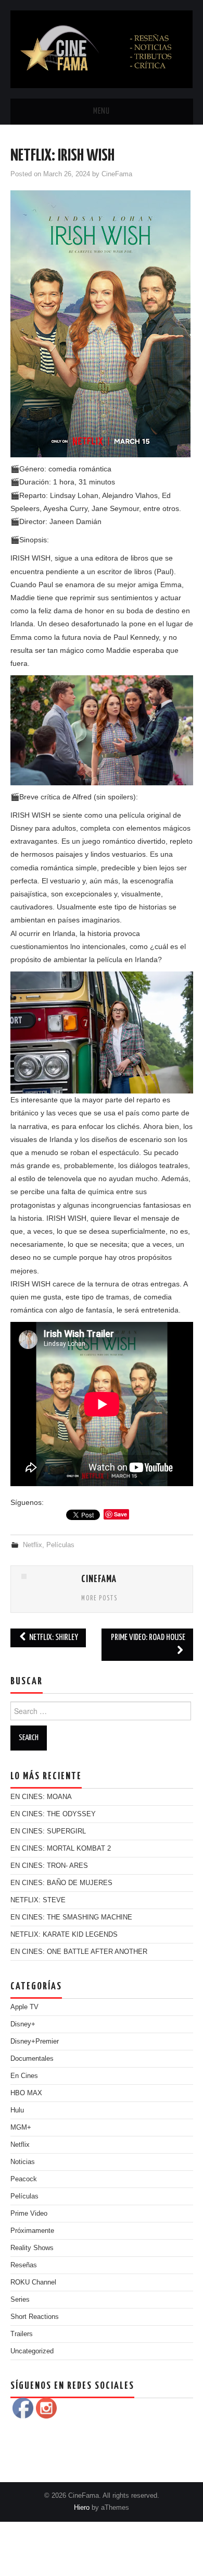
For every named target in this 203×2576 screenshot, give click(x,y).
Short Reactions (35, 2317)
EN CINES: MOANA (41, 1797)
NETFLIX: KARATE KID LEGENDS (64, 1935)
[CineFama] (102, 48)
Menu (102, 111)
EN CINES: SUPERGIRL (48, 1831)
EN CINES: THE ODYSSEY (53, 1814)
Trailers (22, 2334)
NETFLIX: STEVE (38, 1900)
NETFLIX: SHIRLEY (53, 1638)
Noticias (23, 2162)
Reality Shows (32, 2248)
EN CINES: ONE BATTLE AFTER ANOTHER (79, 1952)
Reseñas (24, 2265)
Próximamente (32, 2231)
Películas (60, 1545)
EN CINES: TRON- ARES (49, 1866)
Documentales (32, 2059)
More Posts (99, 1599)
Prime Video (29, 2214)
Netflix (33, 1545)
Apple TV (24, 2007)
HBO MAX (26, 2093)
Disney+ (23, 2024)
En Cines (24, 2076)
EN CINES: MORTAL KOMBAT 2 (61, 1849)
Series (20, 2300)
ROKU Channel (33, 2282)
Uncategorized (32, 2351)
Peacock (24, 2179)
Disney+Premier (35, 2042)
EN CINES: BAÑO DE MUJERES (61, 1883)
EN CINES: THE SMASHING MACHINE (71, 1917)
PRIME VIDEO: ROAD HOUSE (148, 1638)
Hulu (17, 2110)
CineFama (117, 174)
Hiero (82, 2508)
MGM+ (21, 2128)
